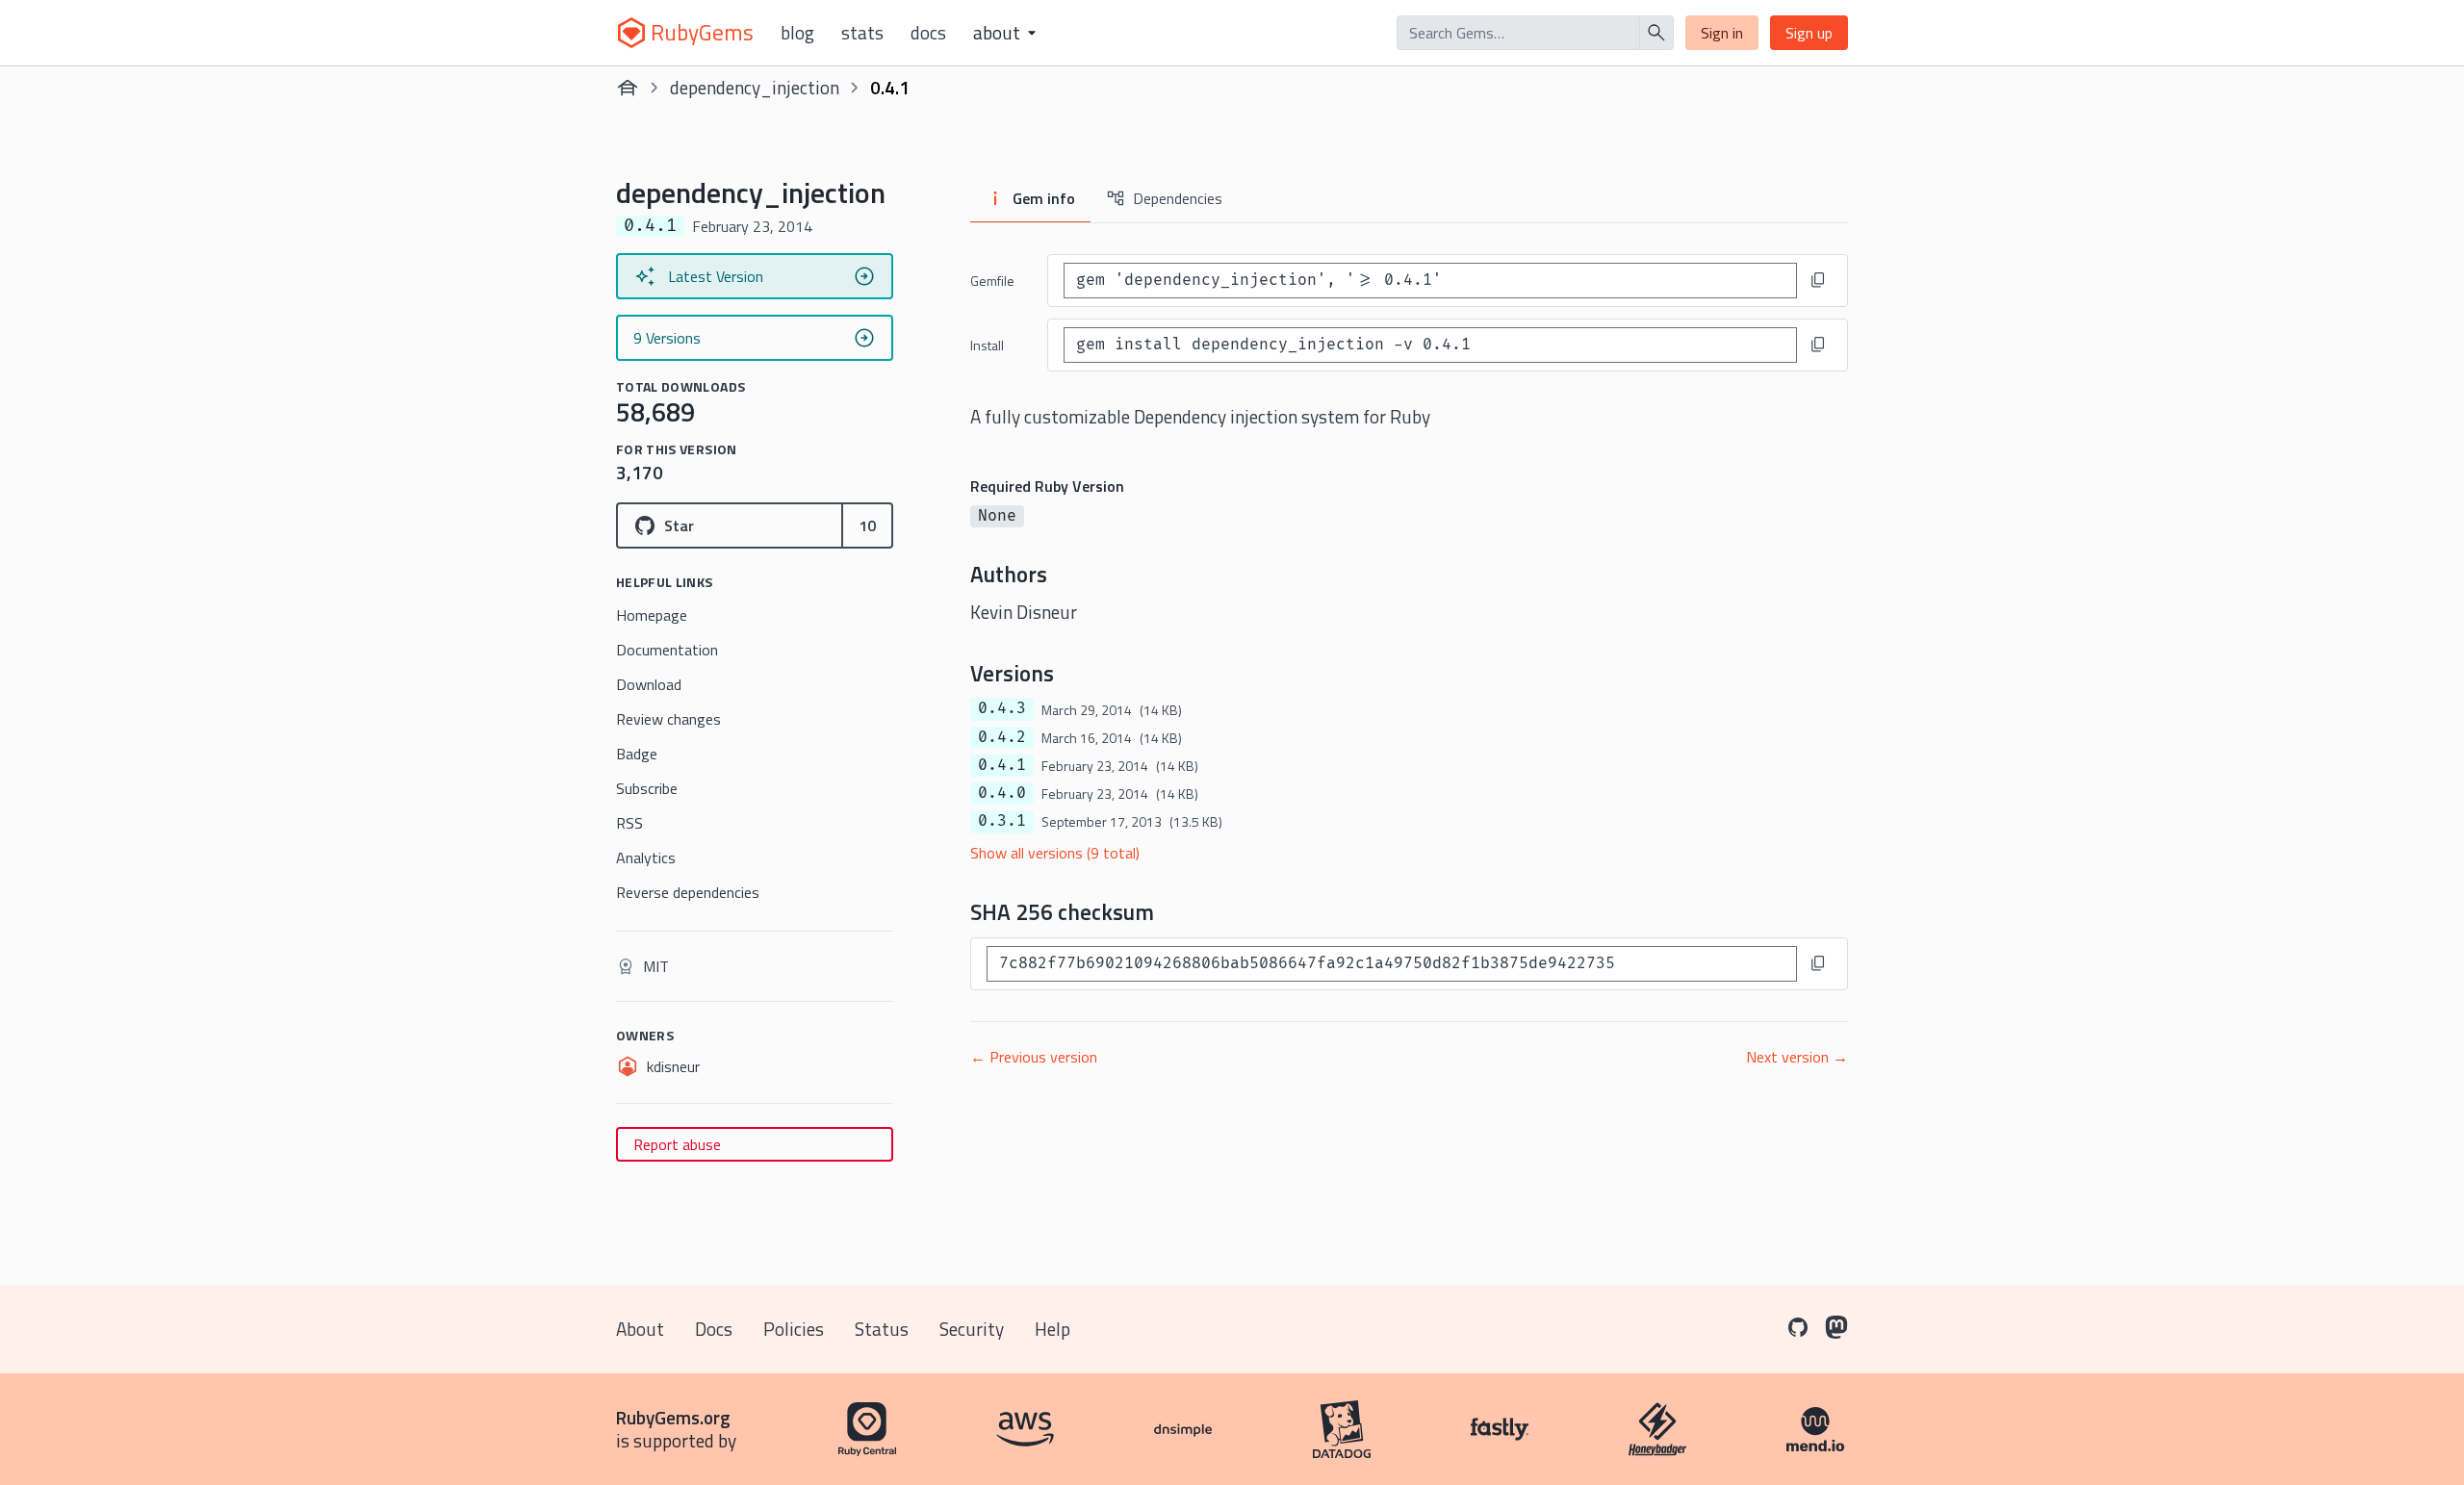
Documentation (667, 650)
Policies (794, 1329)
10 (867, 525)
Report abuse (677, 1144)
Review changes (668, 719)
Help (1052, 1329)
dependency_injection (755, 87)
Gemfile (992, 281)
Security (972, 1329)
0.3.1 (1002, 821)
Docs (928, 33)
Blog (797, 33)
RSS (629, 823)
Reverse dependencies (688, 892)
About (640, 1329)
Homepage (652, 615)
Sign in (1722, 33)
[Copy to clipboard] (1818, 280)
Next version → (1797, 1057)
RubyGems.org (673, 1417)
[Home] (628, 88)
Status (882, 1329)
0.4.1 (1002, 765)
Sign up (1809, 33)
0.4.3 (1002, 708)
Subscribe (647, 788)
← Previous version (1034, 1057)
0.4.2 (1002, 737)
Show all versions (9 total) (1055, 853)
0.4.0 (1002, 793)
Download (649, 684)
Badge (637, 754)
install (987, 345)
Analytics (646, 858)
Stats (862, 33)
